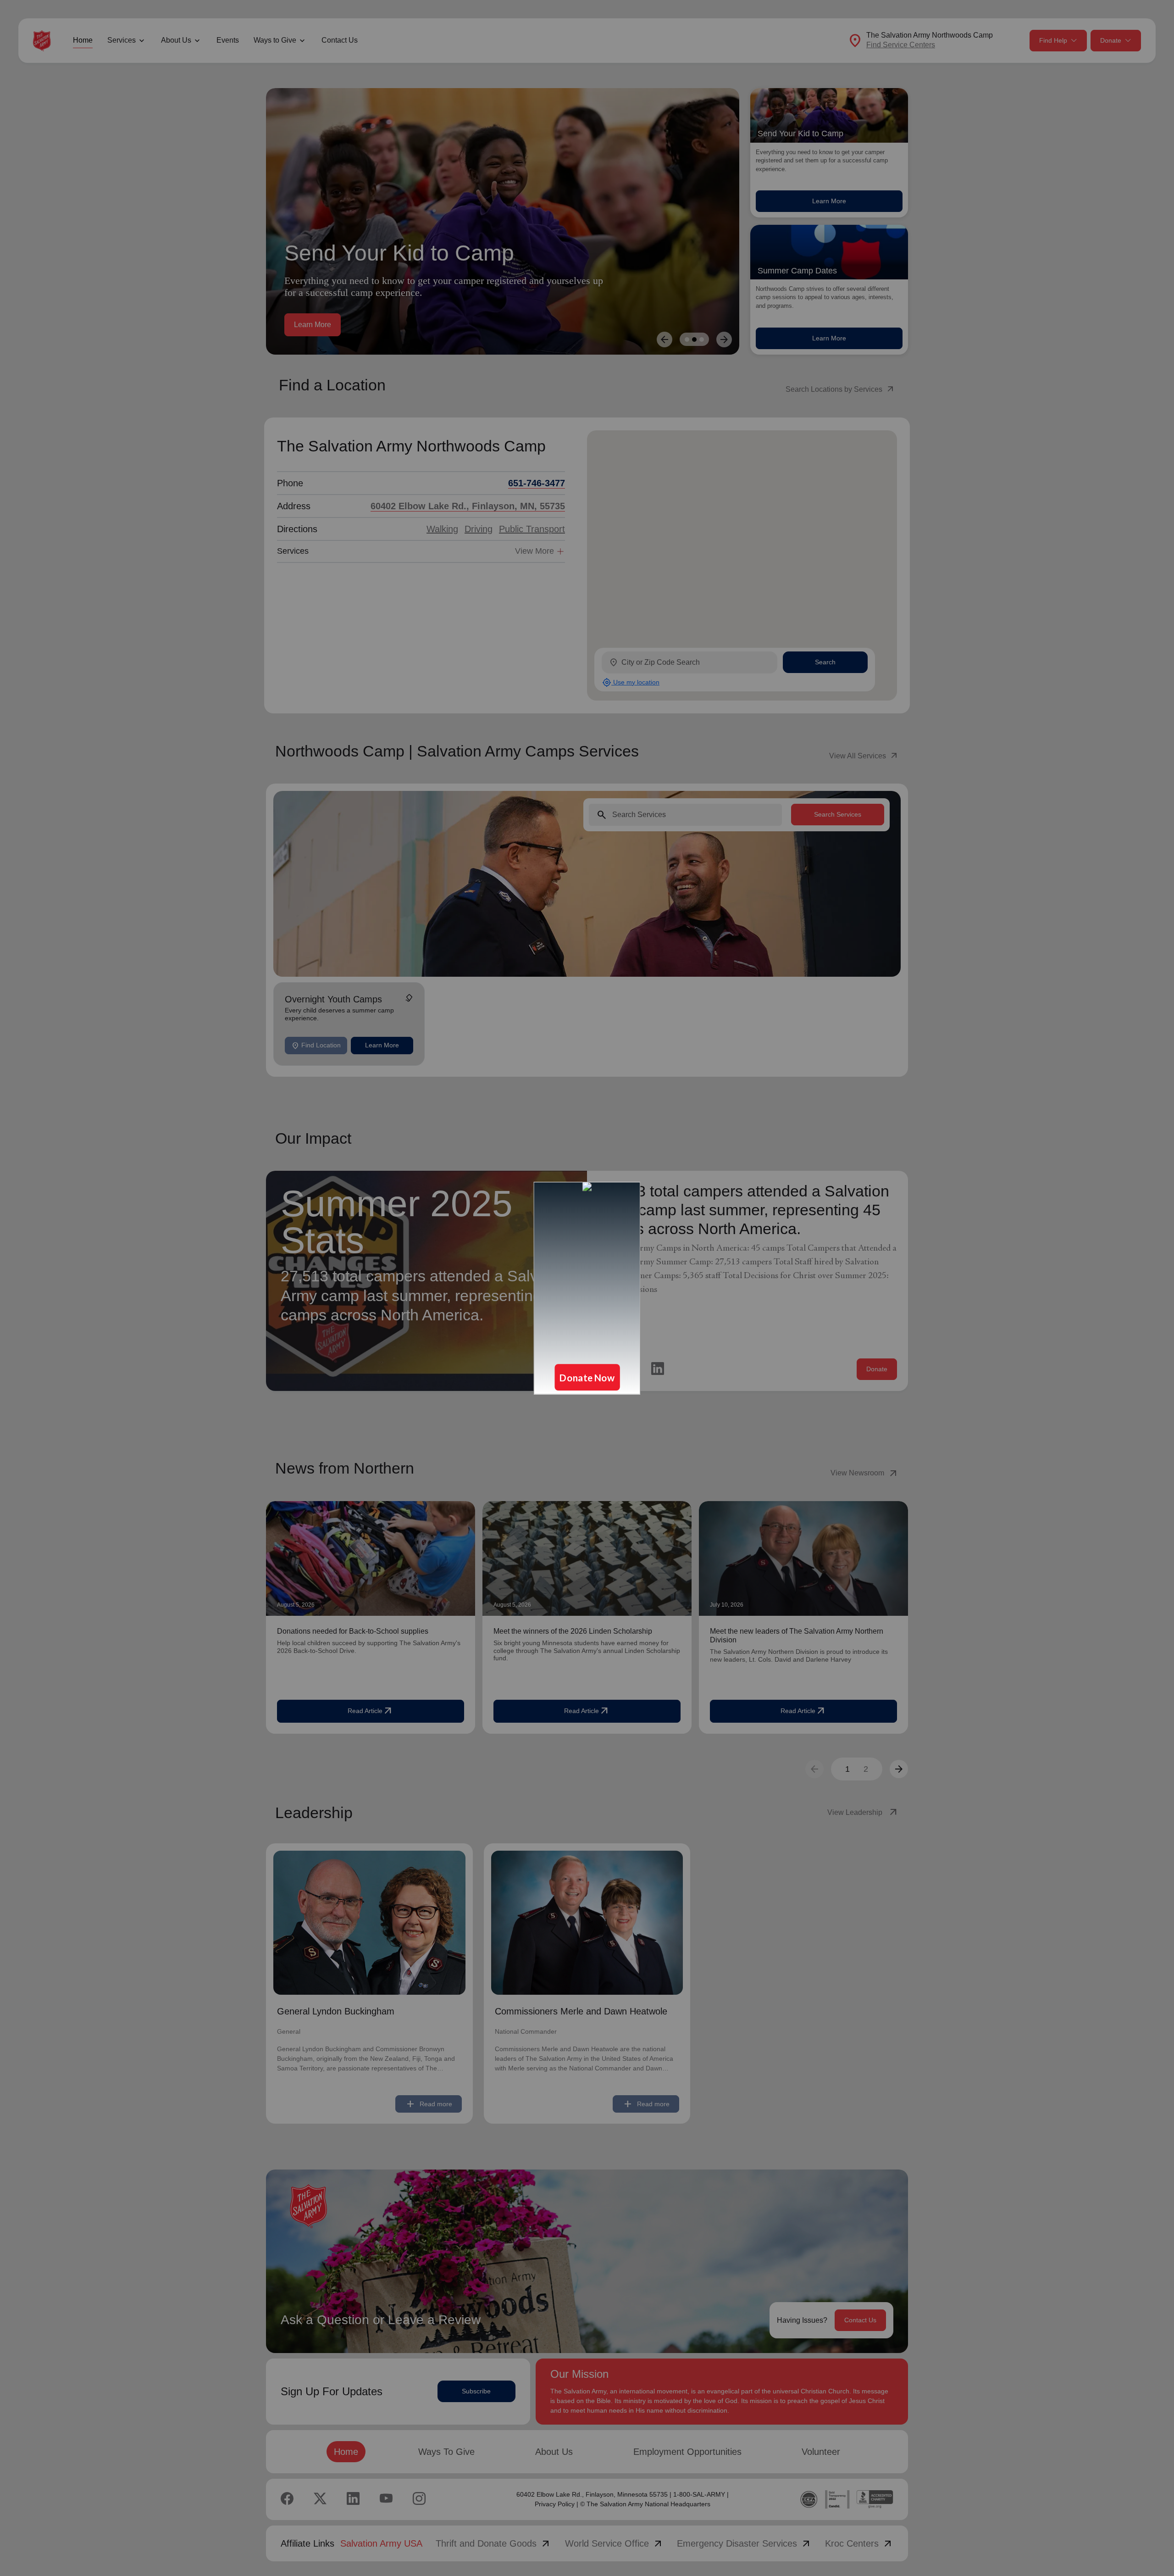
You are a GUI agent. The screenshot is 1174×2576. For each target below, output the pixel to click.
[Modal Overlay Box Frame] (587, 1288)
